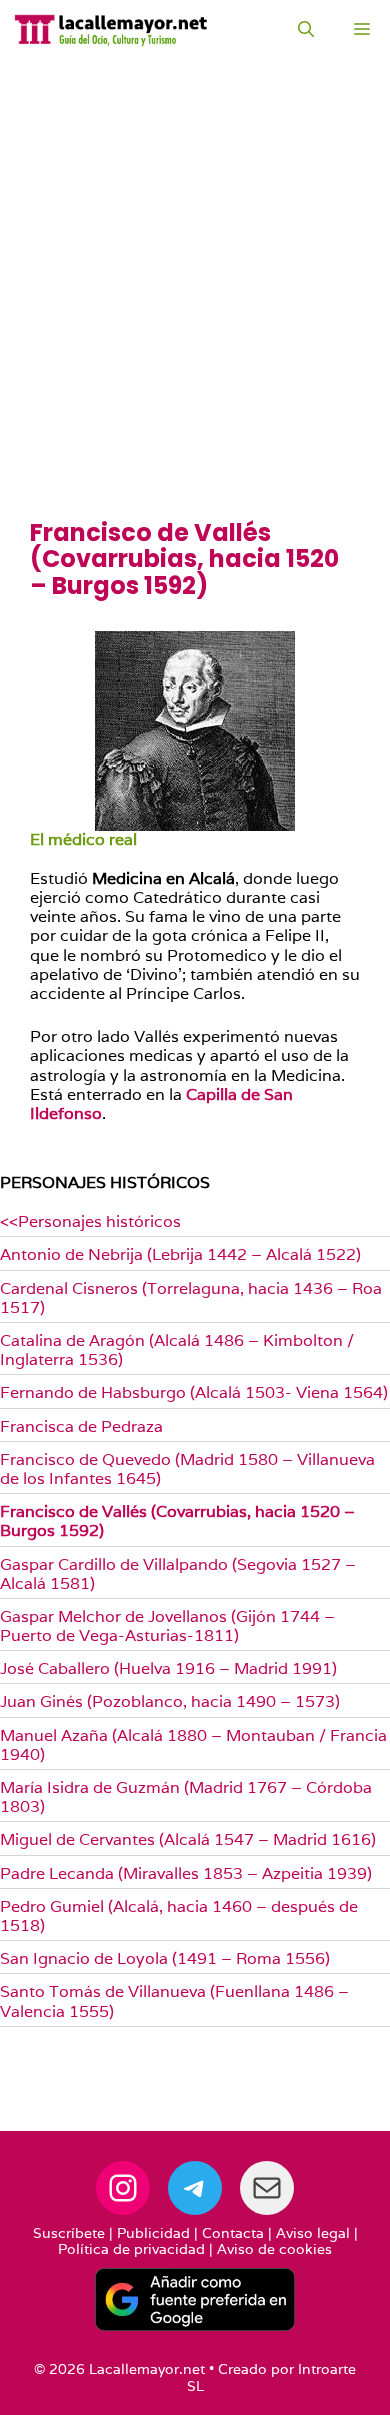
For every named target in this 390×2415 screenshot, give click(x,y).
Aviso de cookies (274, 2249)
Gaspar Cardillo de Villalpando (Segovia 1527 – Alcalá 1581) (178, 1574)
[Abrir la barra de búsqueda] (306, 30)
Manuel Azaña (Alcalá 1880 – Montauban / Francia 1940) (193, 1745)
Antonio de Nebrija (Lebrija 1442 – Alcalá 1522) (180, 1254)
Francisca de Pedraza (81, 1426)
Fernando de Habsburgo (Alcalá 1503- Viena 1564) (194, 1392)
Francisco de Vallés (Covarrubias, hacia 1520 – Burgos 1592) (177, 1521)
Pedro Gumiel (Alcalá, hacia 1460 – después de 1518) (179, 1916)
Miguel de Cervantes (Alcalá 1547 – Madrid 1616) (188, 1839)
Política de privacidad (131, 2249)
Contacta (233, 2233)
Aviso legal (313, 2233)
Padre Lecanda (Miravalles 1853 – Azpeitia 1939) (186, 1873)
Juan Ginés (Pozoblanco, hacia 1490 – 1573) (170, 1701)
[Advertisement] (195, 315)
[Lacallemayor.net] (111, 30)
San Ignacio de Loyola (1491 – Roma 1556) (165, 1958)
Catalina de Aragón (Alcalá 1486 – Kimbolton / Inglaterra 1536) (177, 1350)
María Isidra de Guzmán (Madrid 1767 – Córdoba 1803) (186, 1797)
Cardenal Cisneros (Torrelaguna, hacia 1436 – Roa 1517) (191, 1298)
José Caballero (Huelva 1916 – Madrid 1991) (168, 1668)
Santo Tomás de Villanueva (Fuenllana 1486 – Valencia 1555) (174, 2001)
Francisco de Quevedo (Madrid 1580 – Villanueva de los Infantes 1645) (187, 1469)
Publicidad (153, 2233)
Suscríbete (69, 2233)
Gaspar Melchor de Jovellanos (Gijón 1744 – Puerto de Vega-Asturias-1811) (167, 1626)
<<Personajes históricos (90, 1221)
